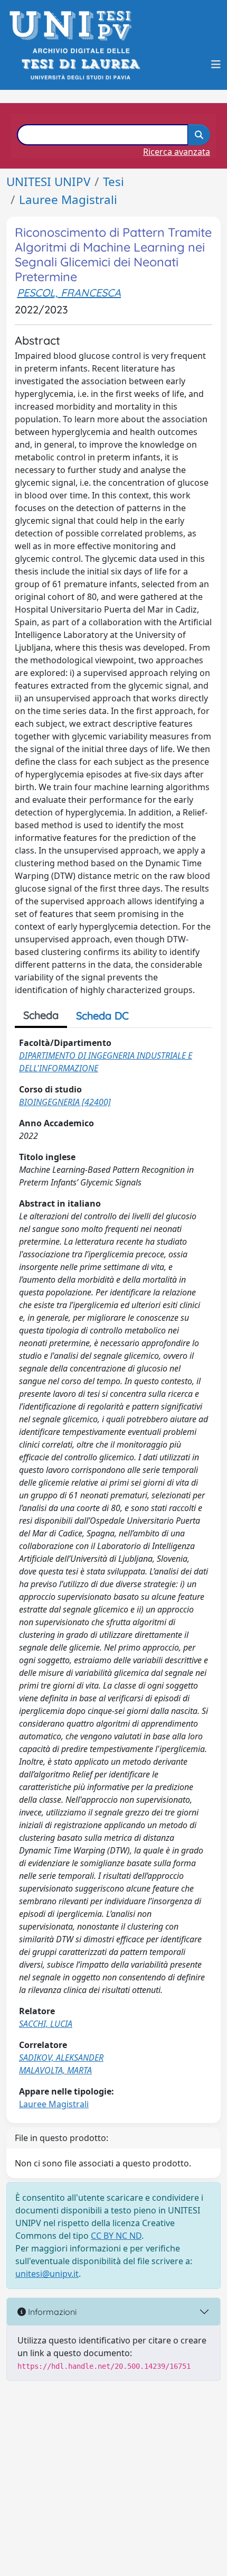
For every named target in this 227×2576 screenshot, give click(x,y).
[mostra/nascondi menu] (216, 64)
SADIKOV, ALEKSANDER (61, 2058)
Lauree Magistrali (68, 200)
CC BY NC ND (116, 2236)
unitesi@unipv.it (47, 2274)
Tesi (113, 182)
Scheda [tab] (41, 1015)
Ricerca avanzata (177, 152)
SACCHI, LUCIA (46, 2024)
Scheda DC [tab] (102, 1016)
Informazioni (51, 2312)
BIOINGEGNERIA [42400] (65, 1102)
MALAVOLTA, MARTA (55, 2070)
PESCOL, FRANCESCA (69, 293)
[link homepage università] (80, 64)
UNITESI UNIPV (48, 182)
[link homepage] (74, 26)
